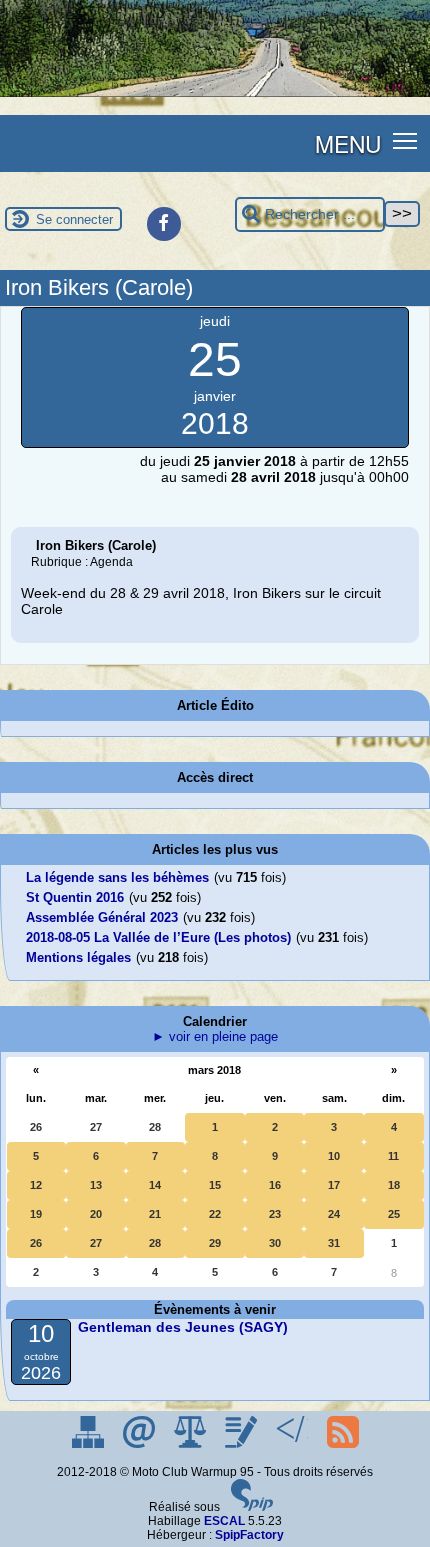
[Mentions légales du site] (191, 1444)
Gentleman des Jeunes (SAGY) (183, 1327)
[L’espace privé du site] (242, 1444)
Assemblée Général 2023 (102, 917)
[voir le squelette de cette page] (293, 1444)
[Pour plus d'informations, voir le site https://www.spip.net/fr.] (252, 1507)
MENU (348, 143)
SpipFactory (249, 1535)
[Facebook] (164, 224)
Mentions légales (78, 957)
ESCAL (224, 1521)
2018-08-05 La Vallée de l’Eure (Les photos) (158, 937)
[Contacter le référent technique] (140, 1444)
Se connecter (74, 219)
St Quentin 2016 (75, 897)
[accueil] (215, 93)
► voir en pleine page (215, 1036)
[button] (405, 139)
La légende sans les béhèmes (117, 877)
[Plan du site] (89, 1444)
